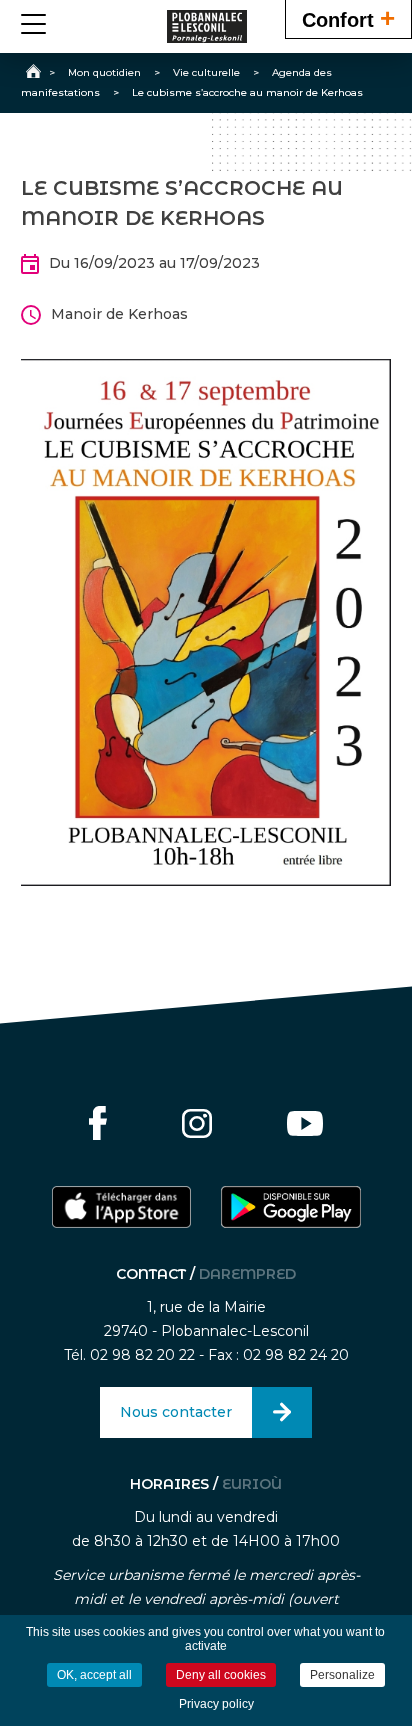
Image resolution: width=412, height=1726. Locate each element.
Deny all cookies (221, 1675)
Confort (348, 18)
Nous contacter (176, 1412)
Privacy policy (216, 1704)
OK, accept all (94, 1675)
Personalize (342, 1675)
